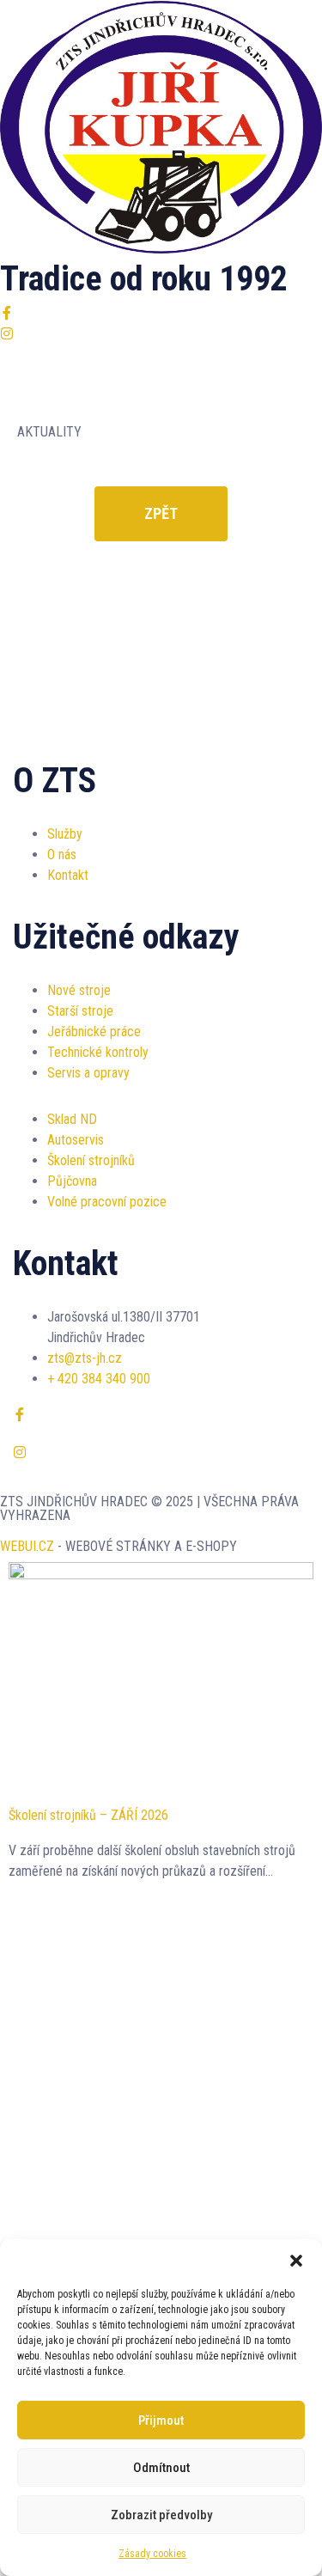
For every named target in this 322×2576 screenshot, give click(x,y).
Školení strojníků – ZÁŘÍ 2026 (88, 1815)
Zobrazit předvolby (161, 2515)
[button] (296, 2261)
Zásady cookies (152, 2554)
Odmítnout (161, 2468)
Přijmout (161, 2420)
